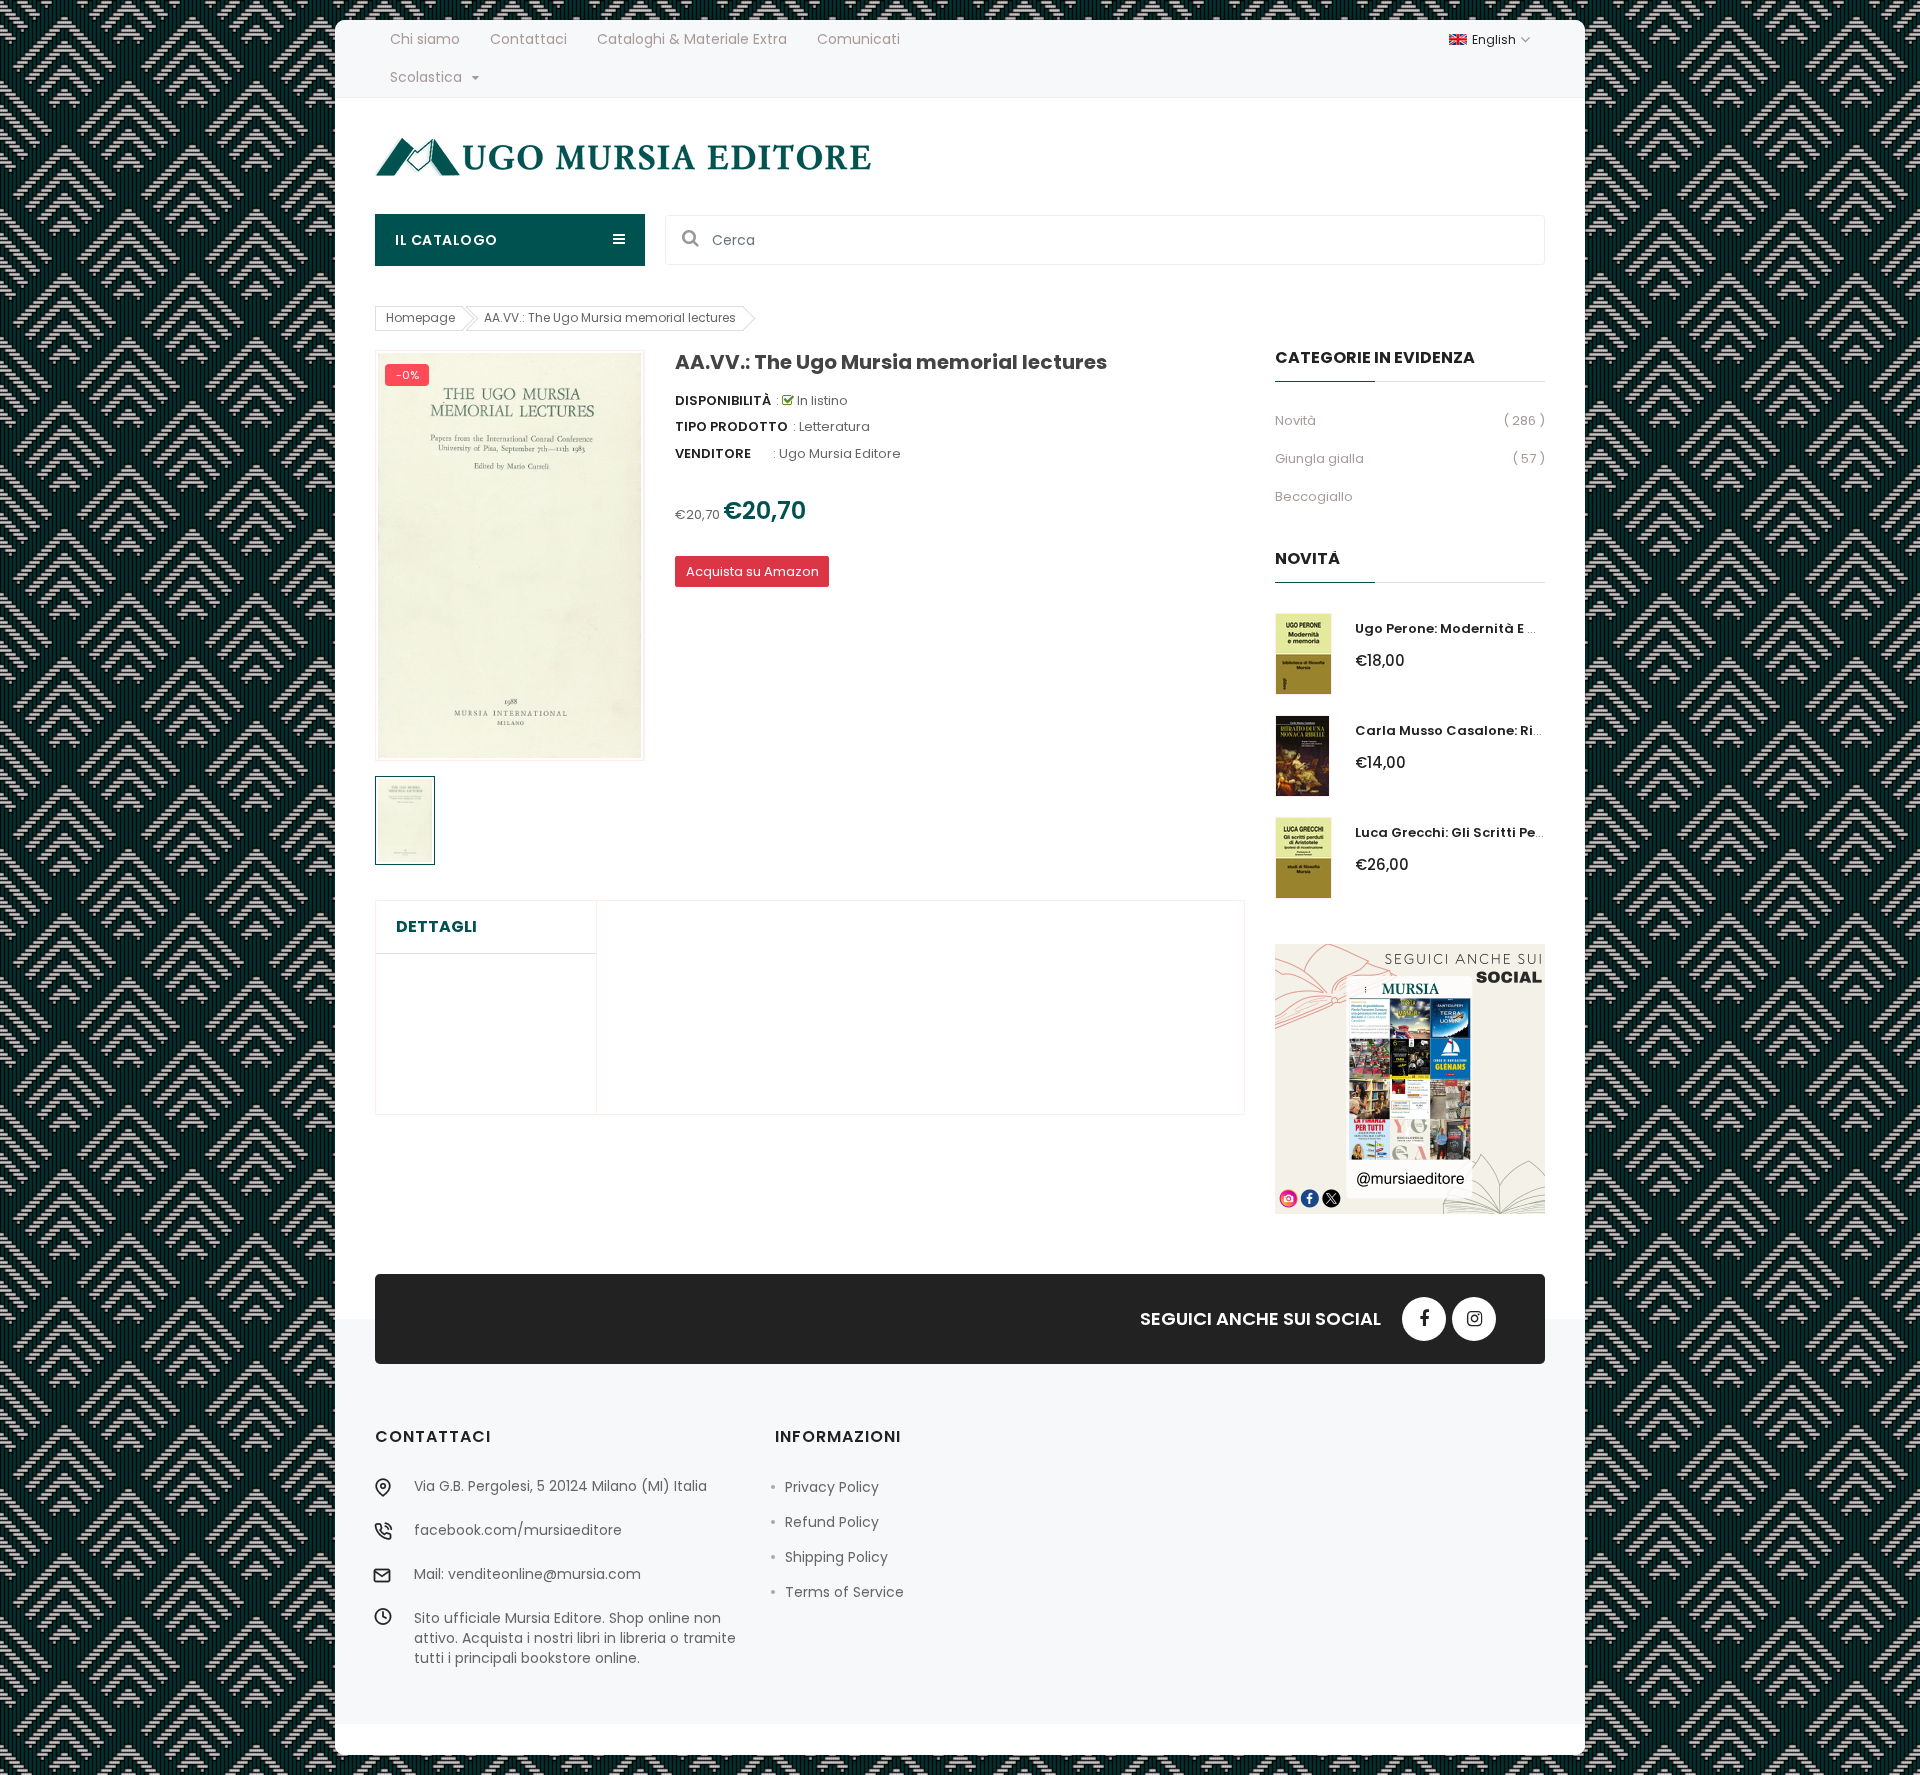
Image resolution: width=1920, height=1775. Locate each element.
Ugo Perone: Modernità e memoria (1472, 628)
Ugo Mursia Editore (840, 453)
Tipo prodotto (731, 426)
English (1495, 39)
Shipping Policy (836, 1557)
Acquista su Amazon (752, 571)
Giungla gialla (1319, 458)
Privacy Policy (832, 1487)
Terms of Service (844, 1592)
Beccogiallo (1314, 496)
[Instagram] (1474, 1319)
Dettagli (436, 927)
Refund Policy (832, 1522)
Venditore (713, 453)
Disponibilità (723, 400)
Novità (1295, 420)
